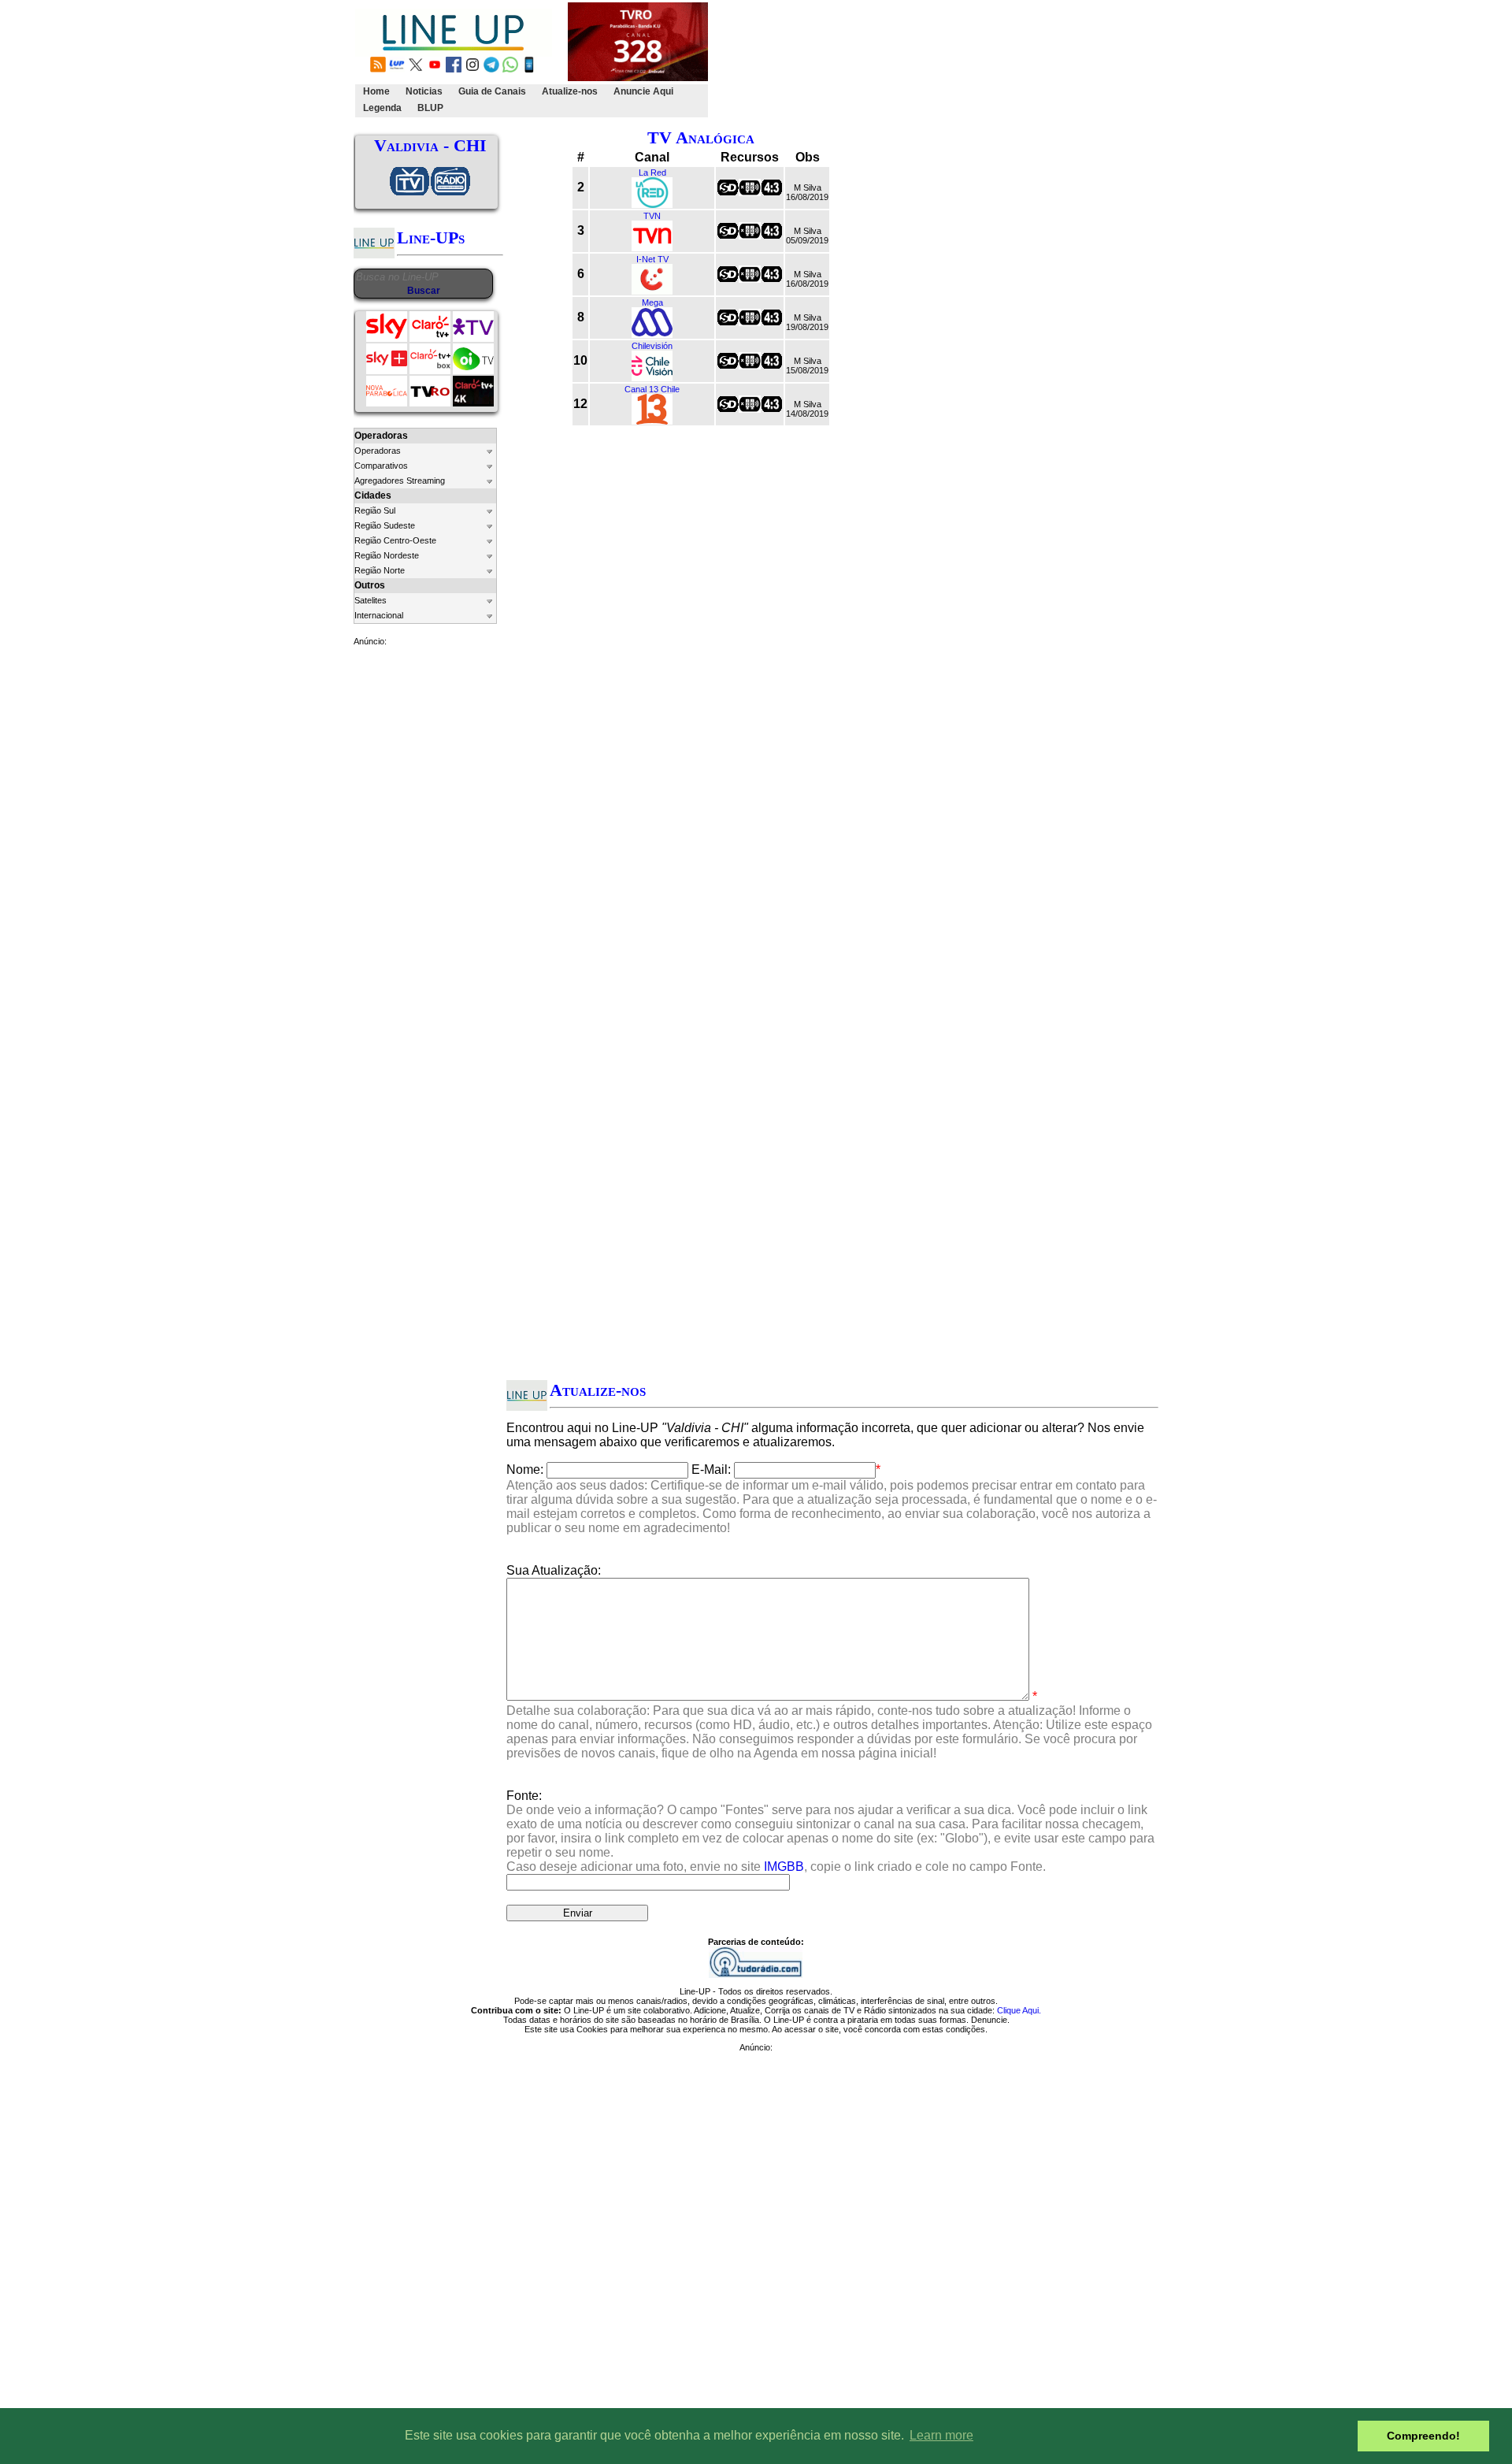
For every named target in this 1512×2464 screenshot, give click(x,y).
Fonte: (830, 1831)
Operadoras (378, 451)
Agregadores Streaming (400, 481)
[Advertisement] (998, 60)
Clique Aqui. (1019, 2010)
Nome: (525, 1469)
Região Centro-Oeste (395, 540)
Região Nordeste (387, 555)
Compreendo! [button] (1423, 2436)
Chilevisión (652, 346)
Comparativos (381, 466)
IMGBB (784, 1867)
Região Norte (380, 570)
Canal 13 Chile (652, 389)
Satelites (371, 600)
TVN (652, 216)
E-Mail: (711, 1469)
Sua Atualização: (554, 1570)
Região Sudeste (385, 525)
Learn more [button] (941, 2435)
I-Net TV (652, 259)
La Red (652, 173)
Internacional (379, 615)
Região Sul (375, 510)
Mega (652, 302)
